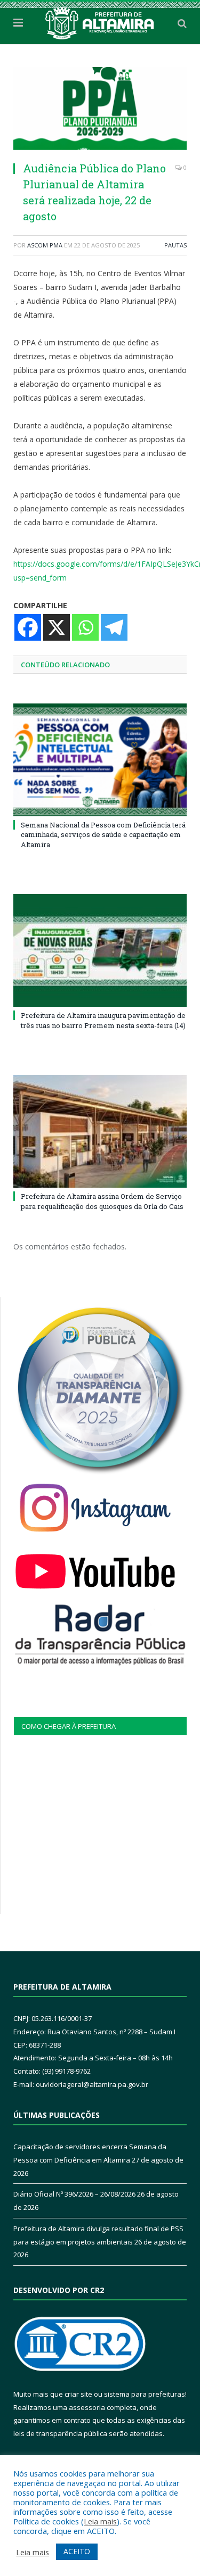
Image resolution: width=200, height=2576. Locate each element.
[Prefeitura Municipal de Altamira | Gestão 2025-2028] (100, 21)
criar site (78, 2394)
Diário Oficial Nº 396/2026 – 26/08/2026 (74, 2194)
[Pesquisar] (182, 23)
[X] (57, 627)
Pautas (175, 245)
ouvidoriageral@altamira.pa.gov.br (92, 2084)
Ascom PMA (45, 245)
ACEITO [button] (77, 2551)
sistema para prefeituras (145, 2394)
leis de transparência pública (60, 2433)
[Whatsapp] (85, 627)
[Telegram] (114, 627)
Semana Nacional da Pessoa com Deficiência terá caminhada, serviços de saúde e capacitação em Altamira (103, 834)
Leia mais (100, 2521)
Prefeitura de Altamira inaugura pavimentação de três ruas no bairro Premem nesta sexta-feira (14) (103, 1020)
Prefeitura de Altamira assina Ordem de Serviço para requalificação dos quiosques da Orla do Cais (102, 1201)
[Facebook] (28, 627)
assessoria (87, 2407)
